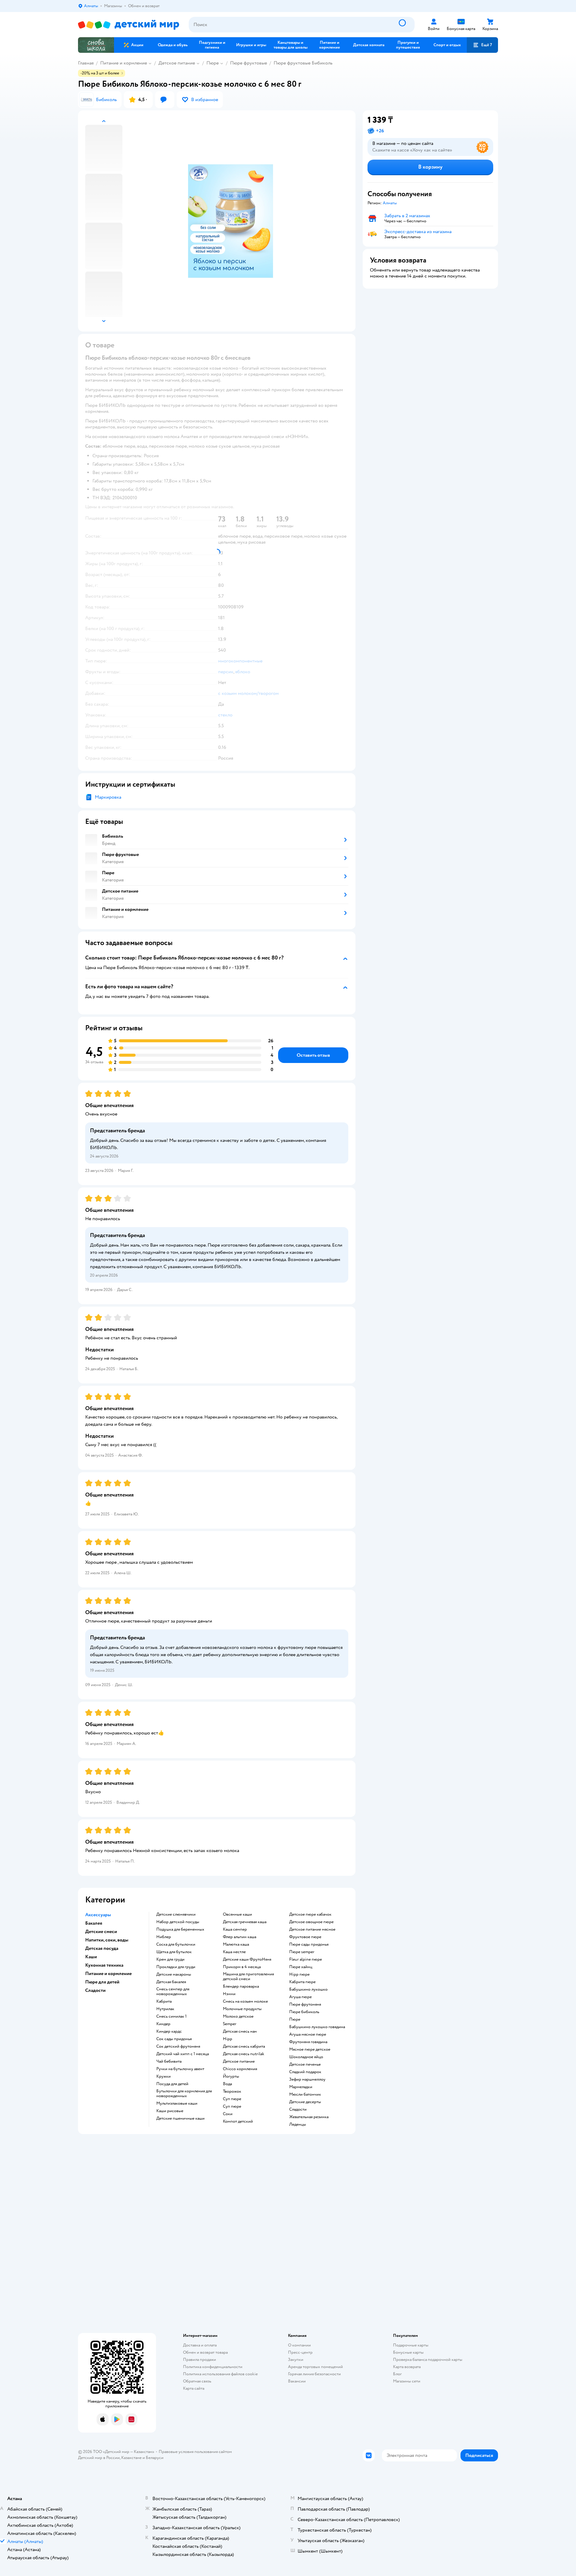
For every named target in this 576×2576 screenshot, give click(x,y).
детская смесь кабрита (244, 2046)
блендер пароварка (241, 1986)
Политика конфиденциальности (213, 2367)
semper (230, 2024)
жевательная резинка (309, 2117)
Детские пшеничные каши (180, 2118)
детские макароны (174, 1974)
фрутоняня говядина (308, 2042)
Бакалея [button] (94, 1923)
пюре (295, 2019)
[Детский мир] (129, 25)
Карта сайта (194, 2388)
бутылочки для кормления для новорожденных (184, 2094)
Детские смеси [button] (101, 1932)
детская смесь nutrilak (244, 2054)
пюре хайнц (301, 1967)
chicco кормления (240, 2069)
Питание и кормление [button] (108, 1974)
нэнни (229, 1994)
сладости (298, 2109)
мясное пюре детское (310, 2049)
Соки (228, 2114)
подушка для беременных (180, 1929)
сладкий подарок (305, 2072)
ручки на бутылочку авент (180, 2069)
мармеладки (301, 2087)
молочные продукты (242, 2009)
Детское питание (177, 63)
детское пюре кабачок (310, 1914)
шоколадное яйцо (306, 2057)
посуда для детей (172, 2084)
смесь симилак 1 (171, 2016)
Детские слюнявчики (176, 1914)
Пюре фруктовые (249, 63)
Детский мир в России (99, 2458)
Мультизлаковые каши (177, 2103)
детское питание (239, 2061)
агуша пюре (300, 1997)
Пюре (213, 63)
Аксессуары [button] (98, 1915)
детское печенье (305, 2064)
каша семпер (235, 1929)
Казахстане (131, 2458)
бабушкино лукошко (308, 1989)
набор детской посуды (178, 1922)
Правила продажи (199, 2360)
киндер (163, 2024)
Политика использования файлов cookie (220, 2374)
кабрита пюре (302, 1982)
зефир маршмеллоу (307, 2079)
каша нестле (234, 1952)
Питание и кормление (124, 63)
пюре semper (302, 1952)
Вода (227, 2084)
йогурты (231, 2076)
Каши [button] (91, 1957)
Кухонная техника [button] (104, 1965)
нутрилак (165, 2009)
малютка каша (236, 1944)
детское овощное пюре (311, 1922)
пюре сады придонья (309, 1944)
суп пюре (232, 2099)
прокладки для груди (176, 1967)
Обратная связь (197, 2381)
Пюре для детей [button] (102, 1982)
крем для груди (170, 1959)
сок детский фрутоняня (178, 2046)
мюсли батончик (305, 2094)
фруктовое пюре (305, 1937)
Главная (86, 63)
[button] (482, 45)
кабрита (164, 2001)
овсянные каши (237, 1914)
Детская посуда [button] (102, 1948)
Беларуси (155, 2458)
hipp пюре (299, 1974)
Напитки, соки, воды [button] (107, 1940)
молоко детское (238, 2016)
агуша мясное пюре (308, 2034)
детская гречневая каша (245, 1922)
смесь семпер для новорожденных (173, 1992)
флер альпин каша (240, 1937)
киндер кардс (169, 2031)
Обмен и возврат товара (205, 2352)
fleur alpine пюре (306, 1959)
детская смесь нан (240, 2031)
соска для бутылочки (176, 1944)
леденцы (298, 2124)
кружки (163, 2076)
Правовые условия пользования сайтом (195, 2452)
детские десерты (305, 2102)
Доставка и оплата (200, 2345)
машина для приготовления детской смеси (248, 1977)
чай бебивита (169, 2061)
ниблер (164, 1937)
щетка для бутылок (174, 1952)
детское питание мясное (312, 1929)
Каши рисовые (170, 2111)
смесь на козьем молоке (245, 2001)
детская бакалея (171, 1982)
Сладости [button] (95, 1990)
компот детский (238, 2121)
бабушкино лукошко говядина (317, 2027)
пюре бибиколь (304, 2012)
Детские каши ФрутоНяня (247, 1959)
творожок (232, 2091)
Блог (397, 2374)
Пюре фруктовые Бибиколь (303, 63)
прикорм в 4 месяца (242, 1967)
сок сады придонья (174, 2039)
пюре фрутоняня (305, 2004)
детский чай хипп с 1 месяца (183, 2054)
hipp (228, 2039)
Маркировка (108, 797)
